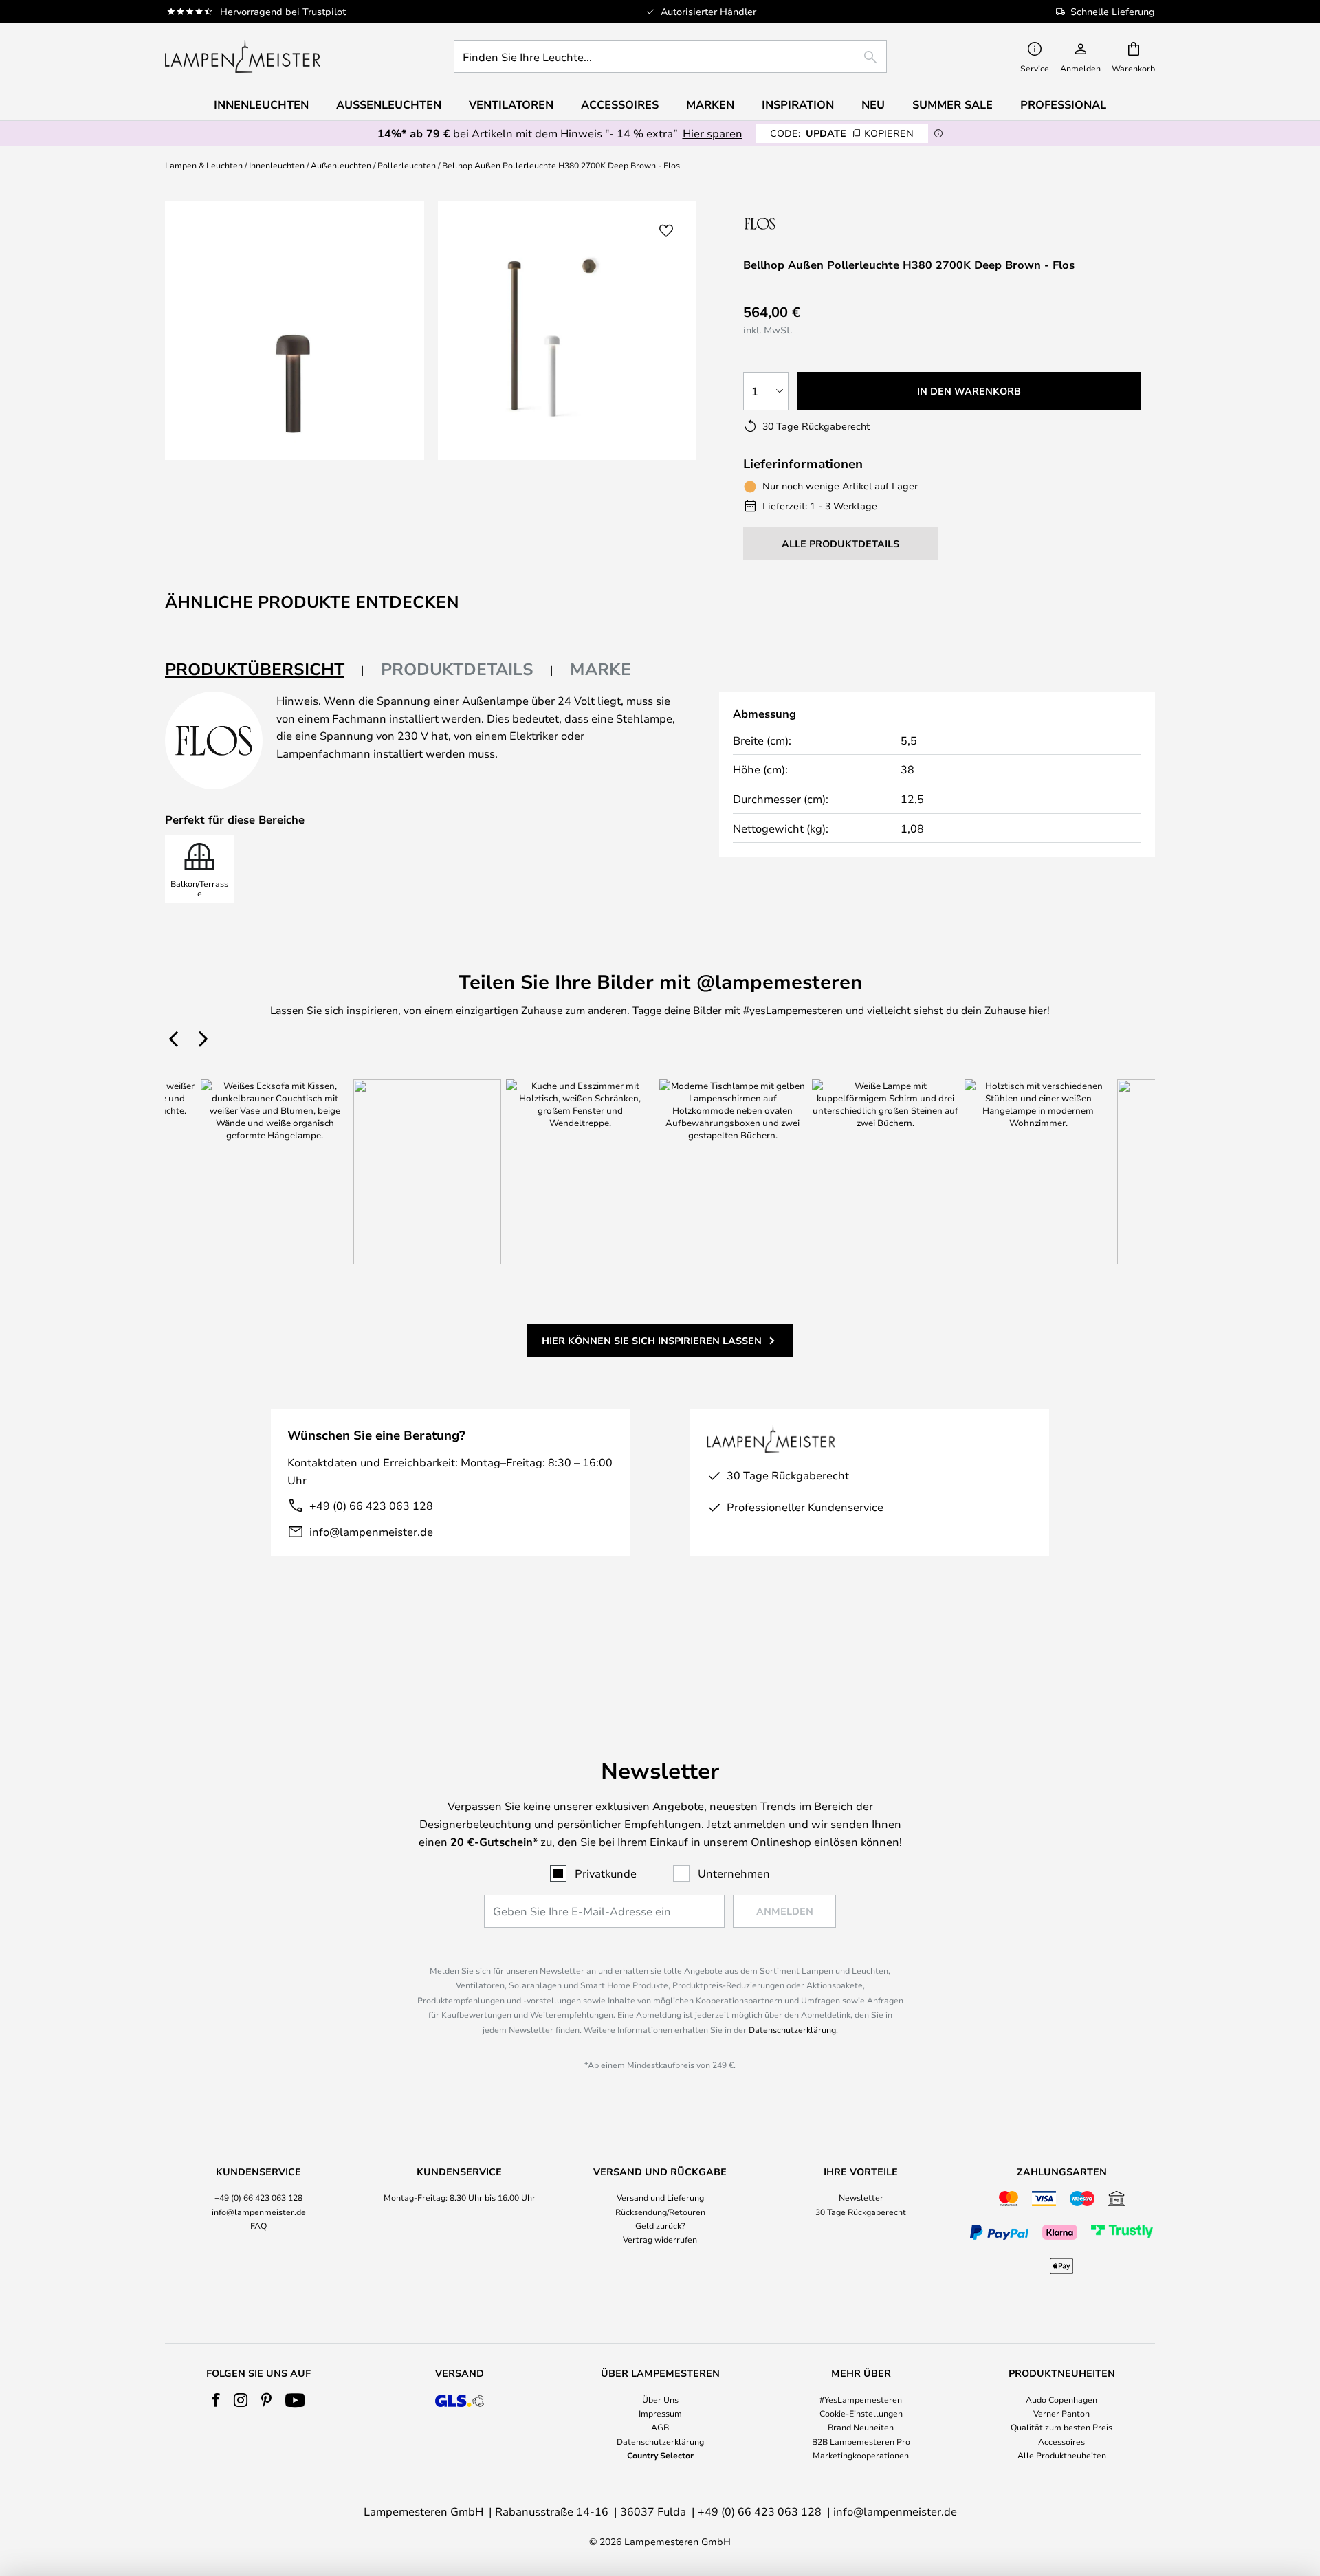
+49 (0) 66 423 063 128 (371, 1505)
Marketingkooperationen (861, 2455)
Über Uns (660, 2399)
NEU (873, 104)
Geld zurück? (660, 2225)
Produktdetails (457, 669)
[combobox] (670, 56)
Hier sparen (713, 133)
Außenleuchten (341, 165)
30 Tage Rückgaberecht (861, 2212)
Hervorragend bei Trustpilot (283, 11)
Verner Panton (1061, 2413)
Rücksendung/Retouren (660, 2212)
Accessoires (1061, 2441)
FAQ (258, 2225)
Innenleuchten (277, 165)
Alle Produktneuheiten (1062, 2455)
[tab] (265, 670)
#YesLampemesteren (861, 2399)
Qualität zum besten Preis (1061, 2427)
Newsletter (861, 2197)
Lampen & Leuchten (204, 165)
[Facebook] (216, 2400)
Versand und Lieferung (660, 2197)
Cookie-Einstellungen (861, 2413)
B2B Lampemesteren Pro (861, 2441)
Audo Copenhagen (1061, 2399)
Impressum (660, 2413)
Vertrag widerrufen (660, 2239)
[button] (666, 231)
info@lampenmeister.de (371, 1531)
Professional (1063, 104)
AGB (660, 2427)
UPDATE (842, 133)
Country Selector (660, 2455)
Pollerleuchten (407, 165)
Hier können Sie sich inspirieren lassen (652, 1340)
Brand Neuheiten (861, 2427)
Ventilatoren (511, 104)
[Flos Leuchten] (816, 223)
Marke (601, 669)
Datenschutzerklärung (792, 2029)
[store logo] (243, 56)
